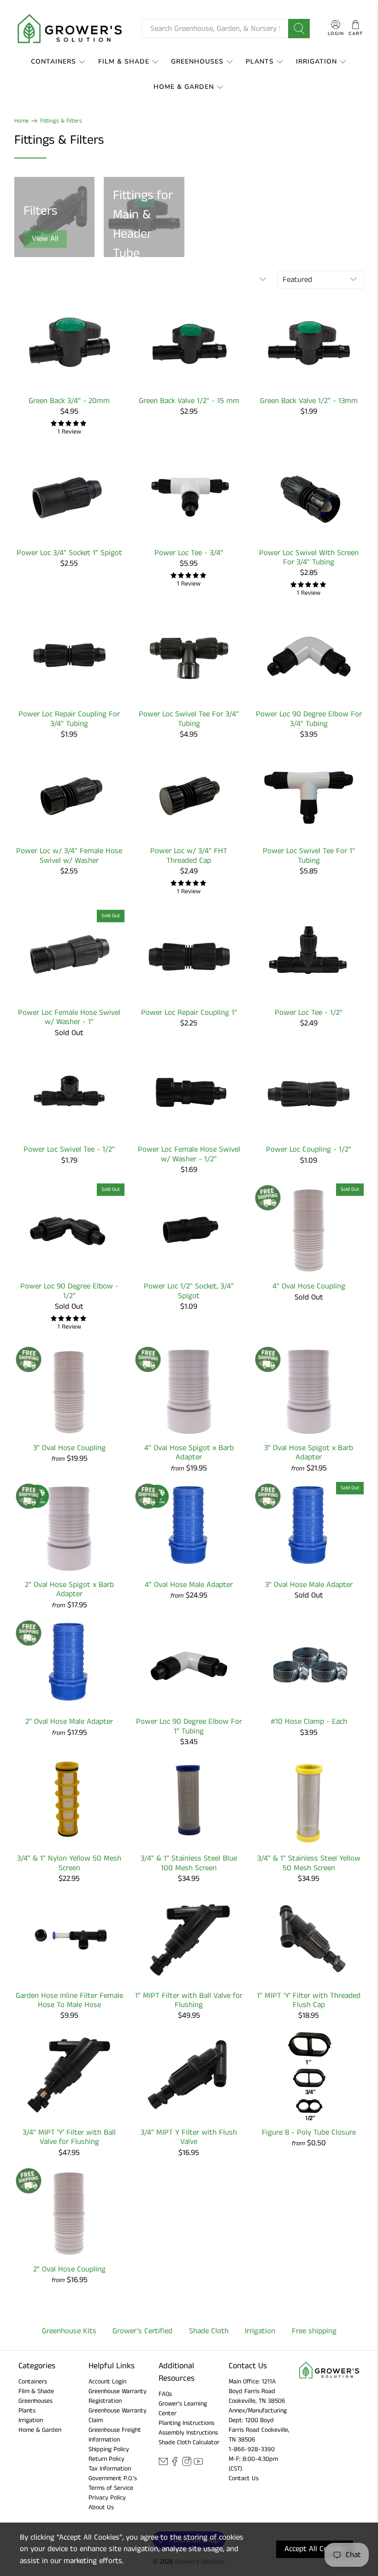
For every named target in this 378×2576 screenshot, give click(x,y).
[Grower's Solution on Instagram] (187, 2465)
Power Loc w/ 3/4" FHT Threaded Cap (189, 855)
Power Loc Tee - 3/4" (189, 552)
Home (21, 121)
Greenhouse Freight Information (115, 2435)
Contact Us (244, 2478)
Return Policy (106, 2459)
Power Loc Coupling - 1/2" (309, 1149)
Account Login (107, 2382)
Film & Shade (124, 61)
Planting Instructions (186, 2423)
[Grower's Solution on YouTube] (198, 2465)
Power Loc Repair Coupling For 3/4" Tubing (69, 718)
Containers (53, 61)
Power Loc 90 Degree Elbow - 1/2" (69, 1291)
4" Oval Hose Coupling (309, 1286)
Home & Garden (184, 87)
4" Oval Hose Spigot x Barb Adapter (189, 1452)
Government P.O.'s (113, 2478)
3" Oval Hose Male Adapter (309, 1584)
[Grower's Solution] (71, 29)
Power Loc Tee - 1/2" (309, 1012)
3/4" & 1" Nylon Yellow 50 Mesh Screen (69, 1863)
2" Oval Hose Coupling (69, 2269)
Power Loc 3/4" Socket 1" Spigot (69, 552)
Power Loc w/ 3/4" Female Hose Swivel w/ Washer (69, 855)
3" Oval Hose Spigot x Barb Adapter (309, 1452)
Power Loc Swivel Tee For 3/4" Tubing (189, 718)
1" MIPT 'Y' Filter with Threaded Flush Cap (309, 2000)
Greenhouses (197, 61)
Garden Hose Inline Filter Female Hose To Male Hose (69, 2000)
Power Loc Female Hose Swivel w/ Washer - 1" (69, 1017)
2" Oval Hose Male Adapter (69, 1721)
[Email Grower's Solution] (163, 2465)
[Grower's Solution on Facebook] (175, 2465)
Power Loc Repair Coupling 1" (189, 1012)
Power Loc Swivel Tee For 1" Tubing (309, 855)
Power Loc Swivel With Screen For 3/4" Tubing (309, 557)
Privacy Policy (107, 2498)
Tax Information (110, 2469)
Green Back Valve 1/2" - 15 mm (189, 400)
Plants (260, 61)
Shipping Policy (109, 2449)
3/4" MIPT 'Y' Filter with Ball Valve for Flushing (69, 2137)
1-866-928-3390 (252, 2449)
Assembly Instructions (188, 2433)
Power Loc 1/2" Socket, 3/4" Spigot (189, 1291)
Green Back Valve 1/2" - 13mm (309, 400)
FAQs (165, 2394)
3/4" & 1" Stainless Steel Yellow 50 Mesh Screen (309, 1863)
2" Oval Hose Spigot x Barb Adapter (69, 1589)
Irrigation (316, 61)
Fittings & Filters (61, 121)
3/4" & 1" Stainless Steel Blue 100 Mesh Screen (189, 1863)
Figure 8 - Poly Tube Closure (309, 2132)
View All (45, 239)
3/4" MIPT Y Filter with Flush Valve (189, 2137)
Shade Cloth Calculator (189, 2442)
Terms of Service (111, 2488)
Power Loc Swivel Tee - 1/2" (69, 1149)
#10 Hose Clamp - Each (309, 1721)
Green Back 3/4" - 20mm (69, 400)
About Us (101, 2507)
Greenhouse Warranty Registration (118, 2396)
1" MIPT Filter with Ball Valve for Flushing (189, 2000)
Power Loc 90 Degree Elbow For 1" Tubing (189, 1726)
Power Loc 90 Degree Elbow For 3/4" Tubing (309, 718)
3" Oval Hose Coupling (69, 1447)
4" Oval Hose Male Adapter (189, 1584)
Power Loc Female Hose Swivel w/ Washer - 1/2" (189, 1154)
